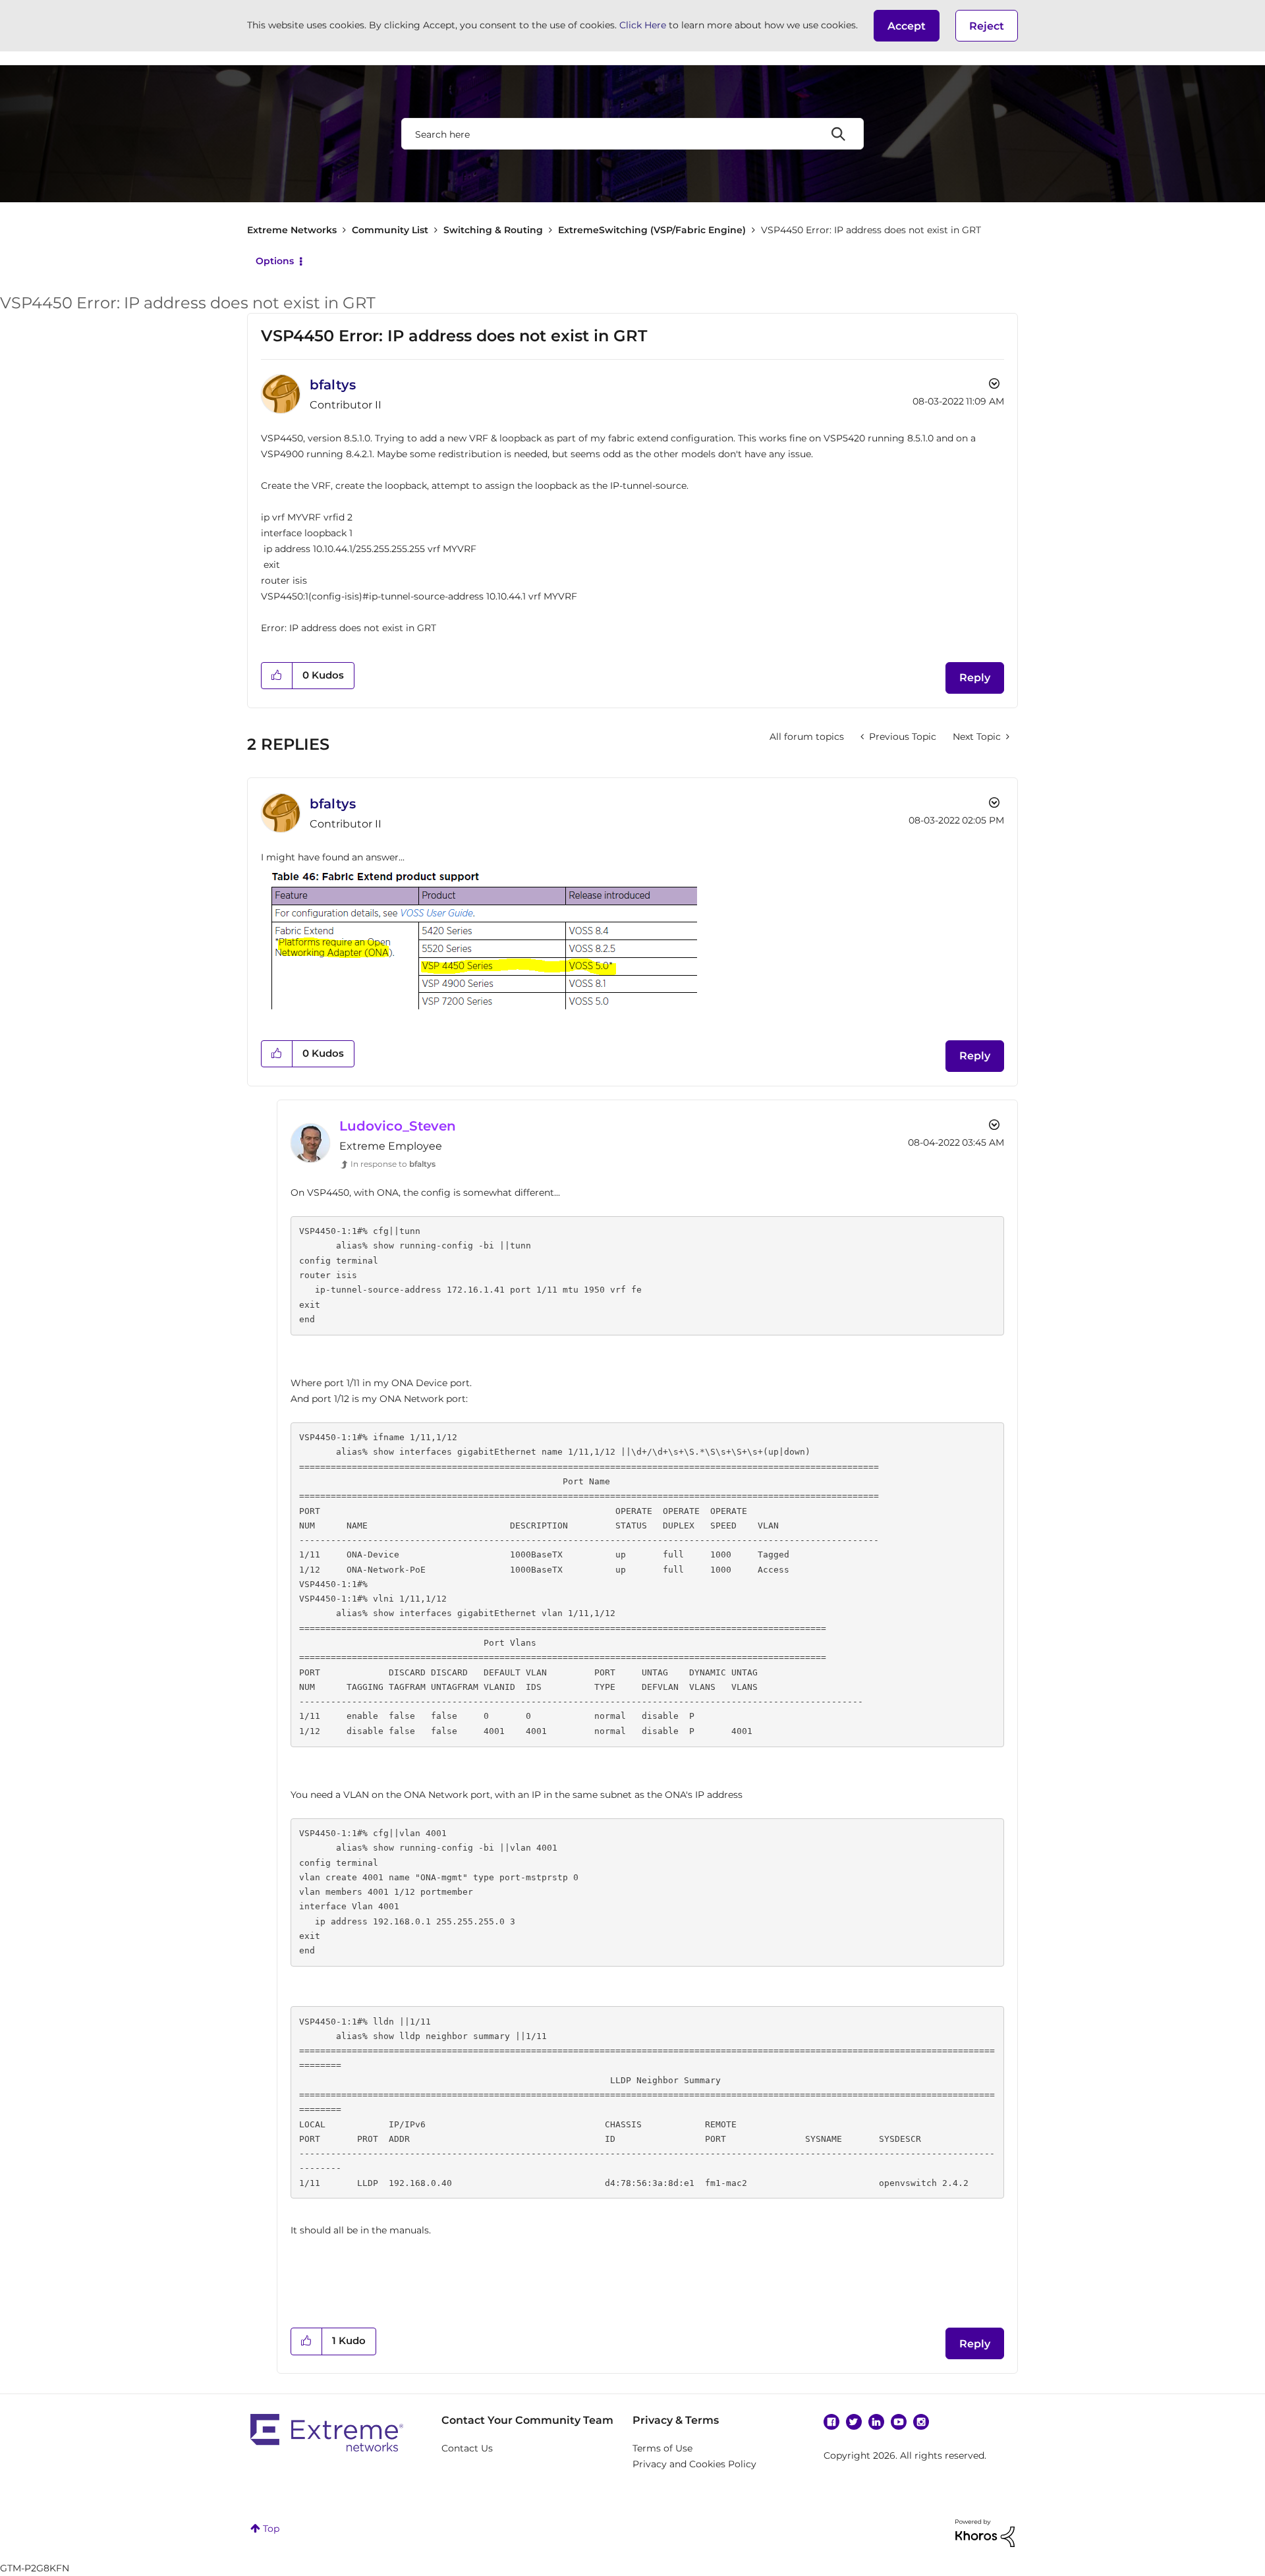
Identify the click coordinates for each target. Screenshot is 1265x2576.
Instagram (921, 2422)
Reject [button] (987, 26)
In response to (393, 1164)
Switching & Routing (493, 230)
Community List (390, 230)
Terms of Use (662, 2448)
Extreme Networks (292, 230)
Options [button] (275, 261)
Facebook (831, 2422)
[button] (907, 26)
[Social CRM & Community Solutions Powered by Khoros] (985, 2533)
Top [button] (271, 2529)
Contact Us (467, 2448)
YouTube (899, 2422)
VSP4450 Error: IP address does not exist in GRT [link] (871, 230)
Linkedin (876, 2422)
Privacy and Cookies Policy (694, 2464)
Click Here (643, 25)
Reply (975, 678)
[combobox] (632, 134)
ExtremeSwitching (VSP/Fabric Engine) (652, 230)
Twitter (854, 2422)
